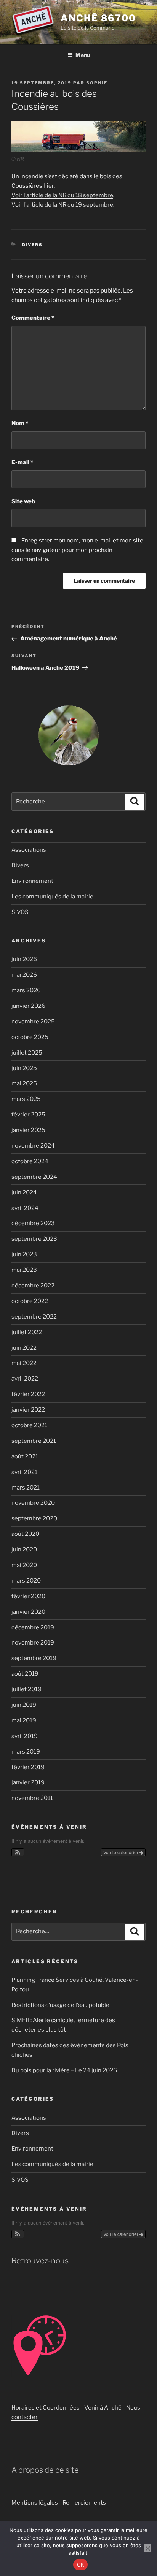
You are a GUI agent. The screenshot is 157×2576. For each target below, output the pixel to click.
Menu (83, 55)
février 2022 (28, 1394)
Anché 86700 (98, 18)
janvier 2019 (28, 1782)
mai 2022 (24, 1363)
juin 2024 (24, 1192)
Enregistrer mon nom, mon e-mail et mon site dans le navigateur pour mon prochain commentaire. (77, 550)
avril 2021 (24, 1472)
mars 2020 (26, 1581)
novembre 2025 (33, 1022)
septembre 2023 (34, 1239)
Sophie (97, 83)
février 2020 (28, 1596)
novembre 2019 (33, 1643)
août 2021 (25, 1456)
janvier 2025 (28, 1130)
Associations (29, 850)
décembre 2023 (33, 1223)
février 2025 (28, 1115)
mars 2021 (26, 1488)
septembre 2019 (34, 1658)
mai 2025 (24, 1083)
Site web (23, 501)
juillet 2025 (27, 1053)
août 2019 (25, 1674)
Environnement (32, 881)
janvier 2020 (28, 1612)
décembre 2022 (33, 1286)
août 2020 (25, 1534)
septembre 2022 (34, 1317)
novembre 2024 (33, 1146)
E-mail (22, 462)
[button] (18, 1852)
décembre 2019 (33, 1627)
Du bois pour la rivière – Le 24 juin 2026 (64, 2070)
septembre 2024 (34, 1177)
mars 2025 (26, 1099)
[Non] (147, 2548)
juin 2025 (24, 1068)
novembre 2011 (32, 1798)
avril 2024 (25, 1208)
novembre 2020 (33, 1503)
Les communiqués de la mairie (52, 897)
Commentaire (33, 318)
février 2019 (28, 1767)
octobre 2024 (30, 1161)
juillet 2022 (27, 1332)
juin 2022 (24, 1348)
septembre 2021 (34, 1441)
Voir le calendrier (121, 1852)
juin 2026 (24, 959)
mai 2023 (24, 1270)
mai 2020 (24, 1565)
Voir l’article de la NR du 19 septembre (62, 205)
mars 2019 (26, 1752)
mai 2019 (24, 1720)
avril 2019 (25, 1736)
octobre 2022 (30, 1301)
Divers (33, 245)
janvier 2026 (28, 1006)
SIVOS (20, 912)
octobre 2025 (30, 1037)
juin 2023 (24, 1254)
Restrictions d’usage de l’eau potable (60, 2005)
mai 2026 (24, 975)
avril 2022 (25, 1379)
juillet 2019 (26, 1689)
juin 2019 (24, 1705)
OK (81, 2565)
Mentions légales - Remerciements (59, 2503)
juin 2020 (24, 1550)
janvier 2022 (28, 1410)
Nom (20, 423)
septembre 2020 (34, 1518)
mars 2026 (26, 990)
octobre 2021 (29, 1425)
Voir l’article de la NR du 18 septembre (62, 195)
